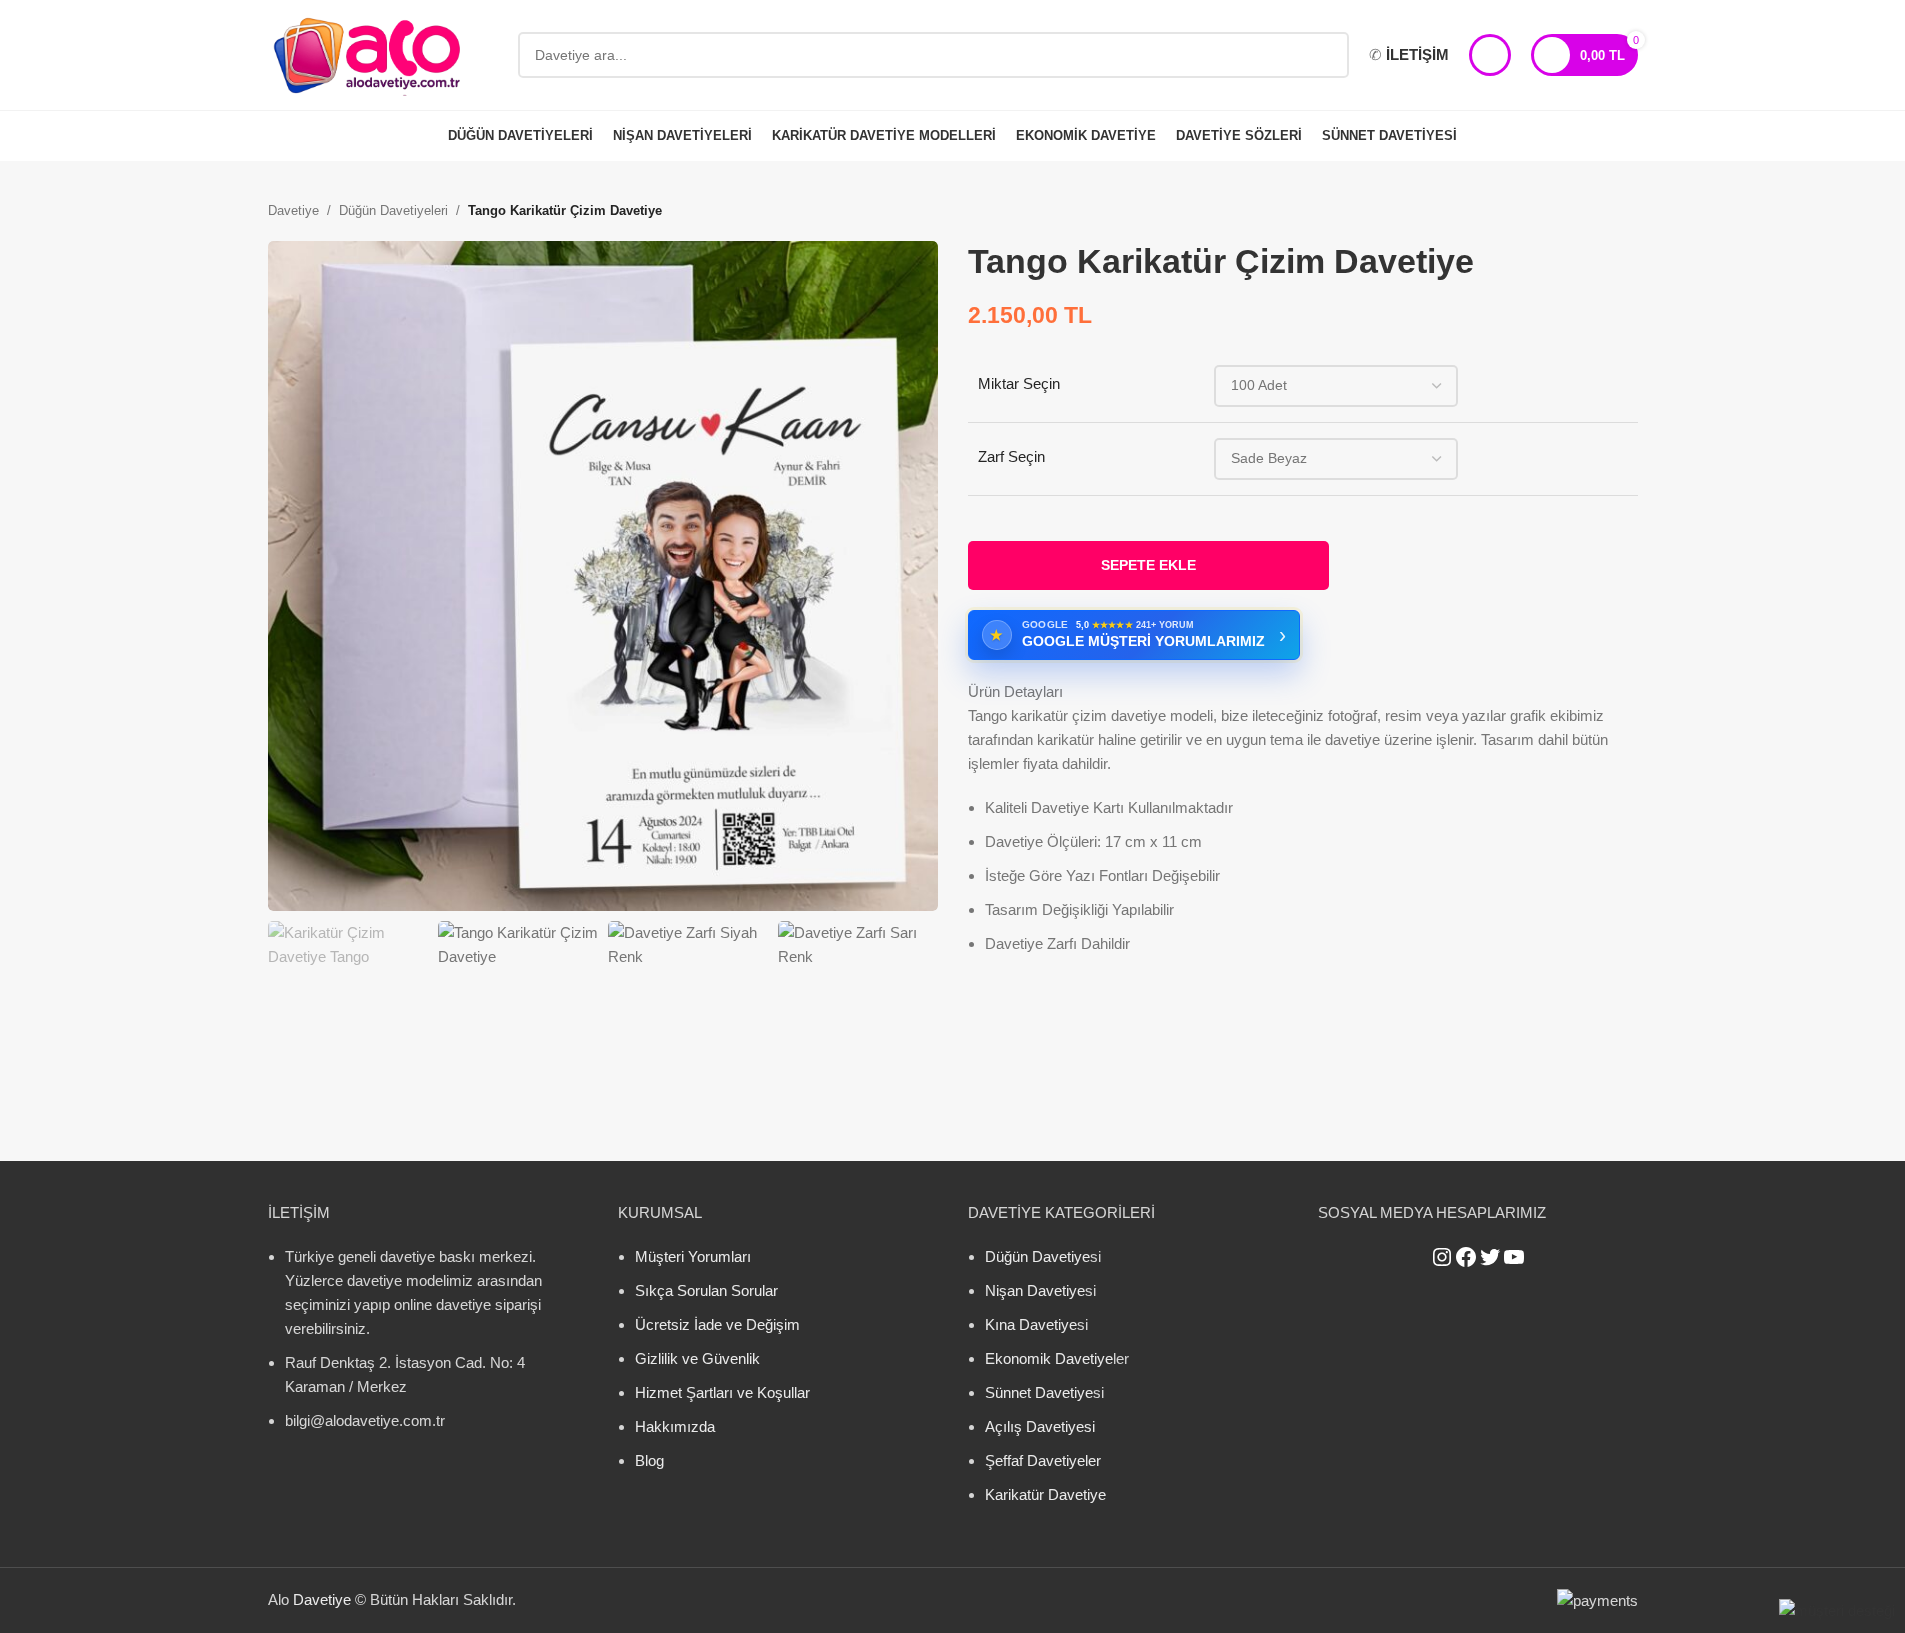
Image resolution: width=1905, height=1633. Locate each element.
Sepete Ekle (1148, 565)
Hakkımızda (675, 1426)
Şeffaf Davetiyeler (1043, 1460)
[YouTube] (1514, 1257)
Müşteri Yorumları (693, 1256)
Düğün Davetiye (1037, 1256)
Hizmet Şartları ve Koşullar (722, 1392)
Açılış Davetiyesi (1040, 1426)
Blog (649, 1460)
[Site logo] (368, 53)
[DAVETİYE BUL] (1326, 55)
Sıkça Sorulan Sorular (706, 1290)
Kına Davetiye (1031, 1324)
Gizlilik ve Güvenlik (697, 1358)
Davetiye (293, 210)
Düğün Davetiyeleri (393, 210)
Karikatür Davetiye (1045, 1494)
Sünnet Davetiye (1039, 1392)
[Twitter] (1490, 1257)
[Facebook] (1466, 1257)
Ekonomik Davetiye (1049, 1358)
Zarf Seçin (1011, 456)
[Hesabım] (1490, 55)
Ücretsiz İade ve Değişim (717, 1324)
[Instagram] (1442, 1257)
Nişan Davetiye (1035, 1290)
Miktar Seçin (1019, 383)
